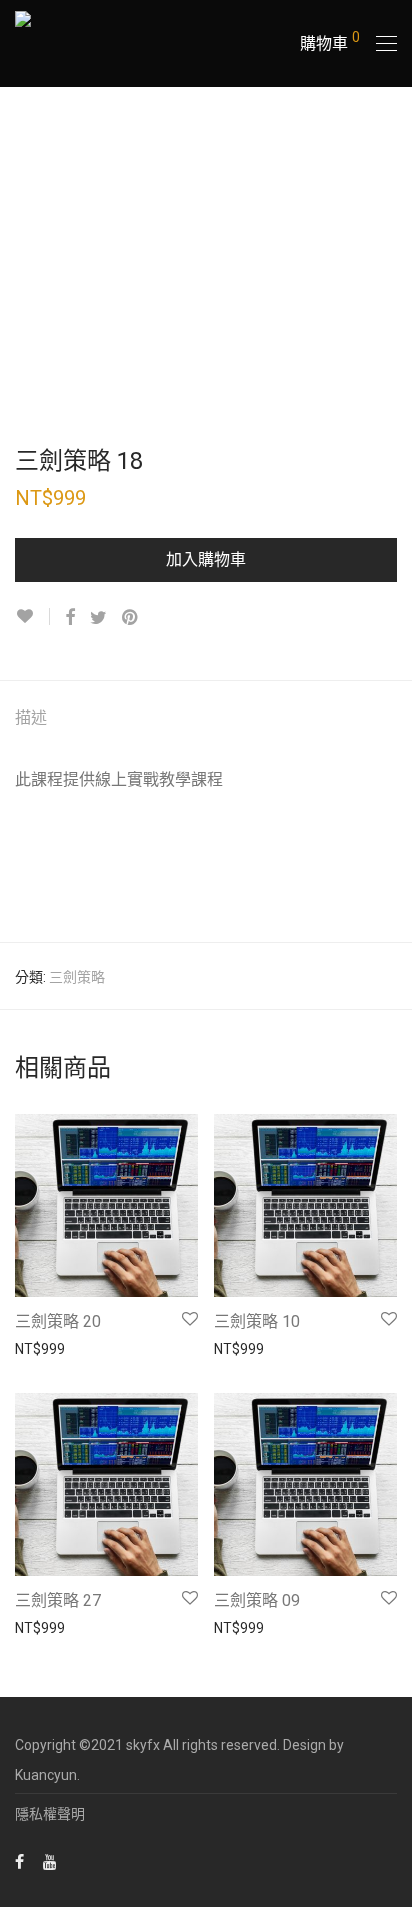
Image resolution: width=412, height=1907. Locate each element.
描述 (31, 717)
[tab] (206, 718)
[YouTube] (51, 1861)
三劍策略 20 (58, 1321)
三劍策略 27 (58, 1600)
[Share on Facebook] (70, 618)
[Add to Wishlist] (32, 616)
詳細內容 (33, 1348)
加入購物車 (206, 559)
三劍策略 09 (257, 1600)
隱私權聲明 (50, 1814)
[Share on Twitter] (98, 618)
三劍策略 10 (257, 1321)
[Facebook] (19, 1861)
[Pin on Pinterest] (131, 618)
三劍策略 (77, 977)
